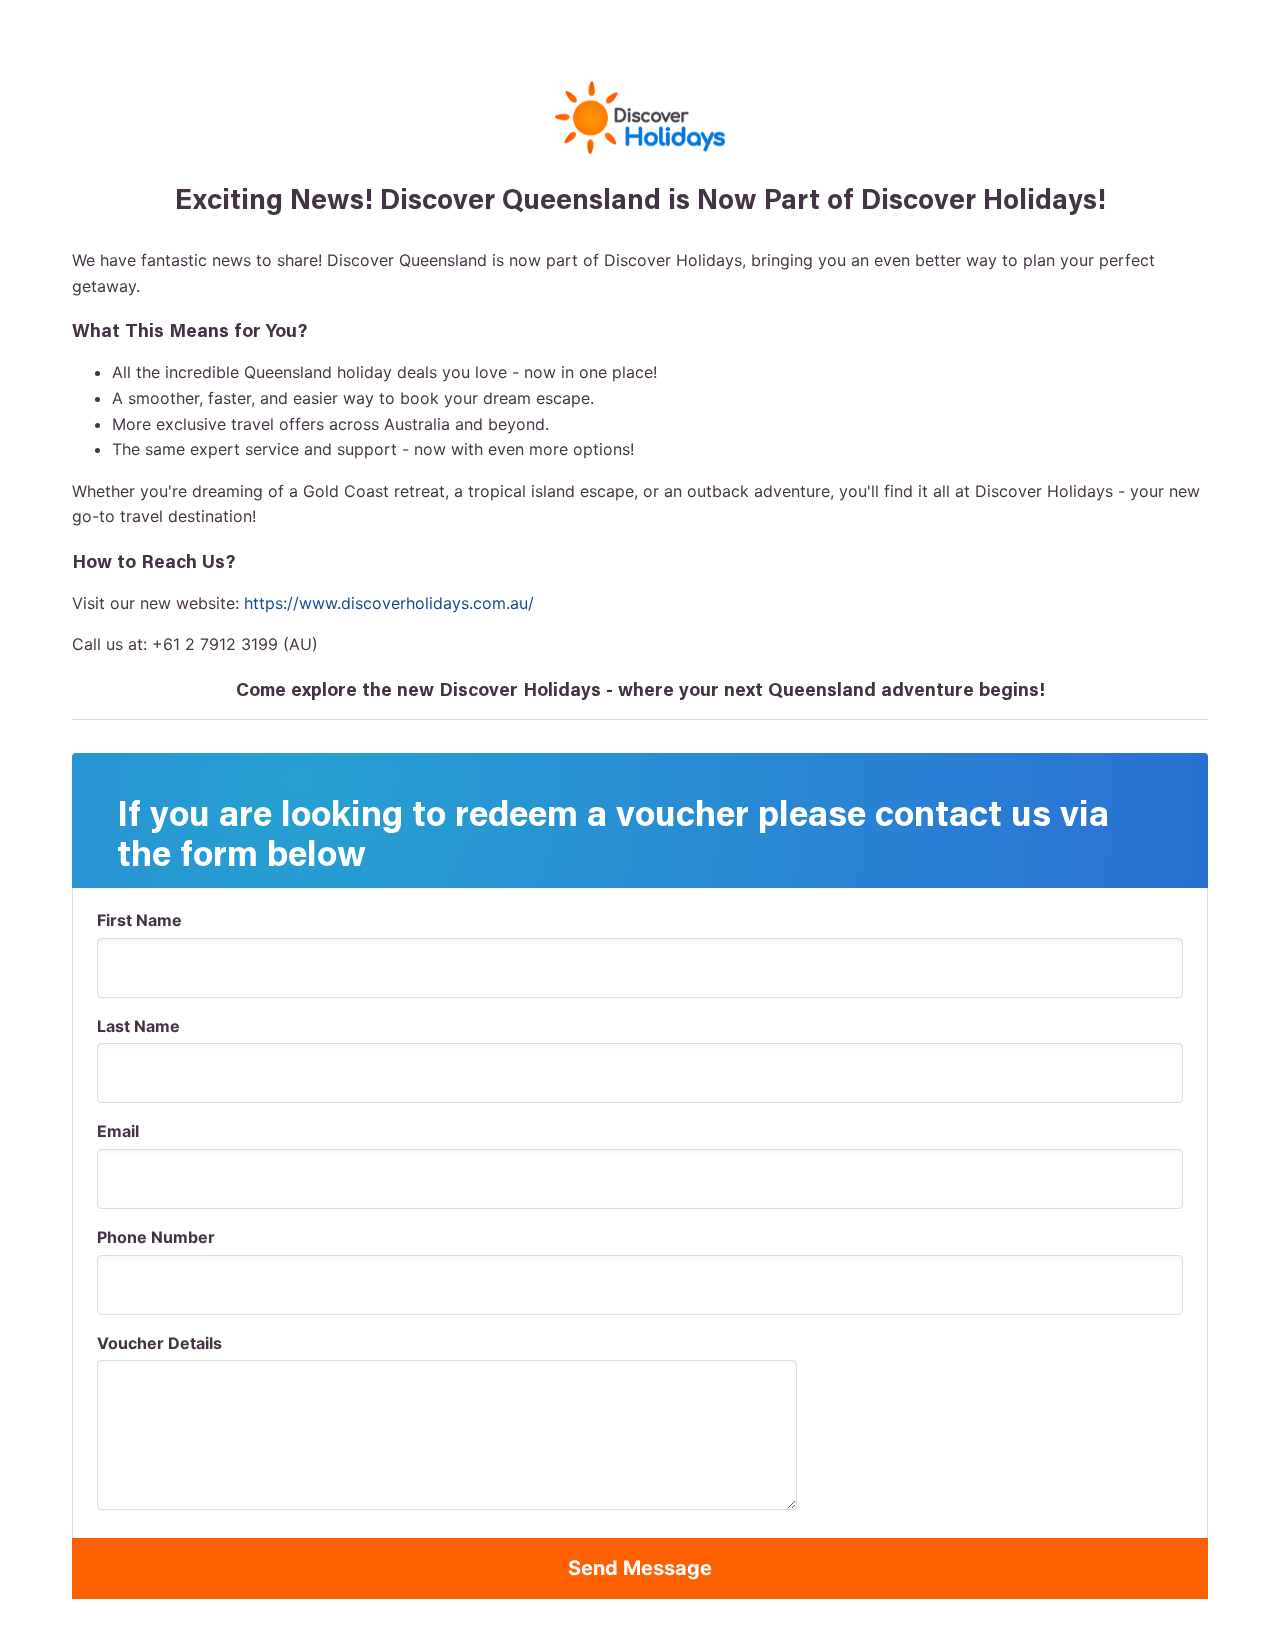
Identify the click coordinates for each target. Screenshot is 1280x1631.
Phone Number (156, 1237)
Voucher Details (159, 1343)
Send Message (640, 1568)
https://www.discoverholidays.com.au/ (389, 603)
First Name (139, 920)
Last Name (138, 1026)
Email (118, 1131)
